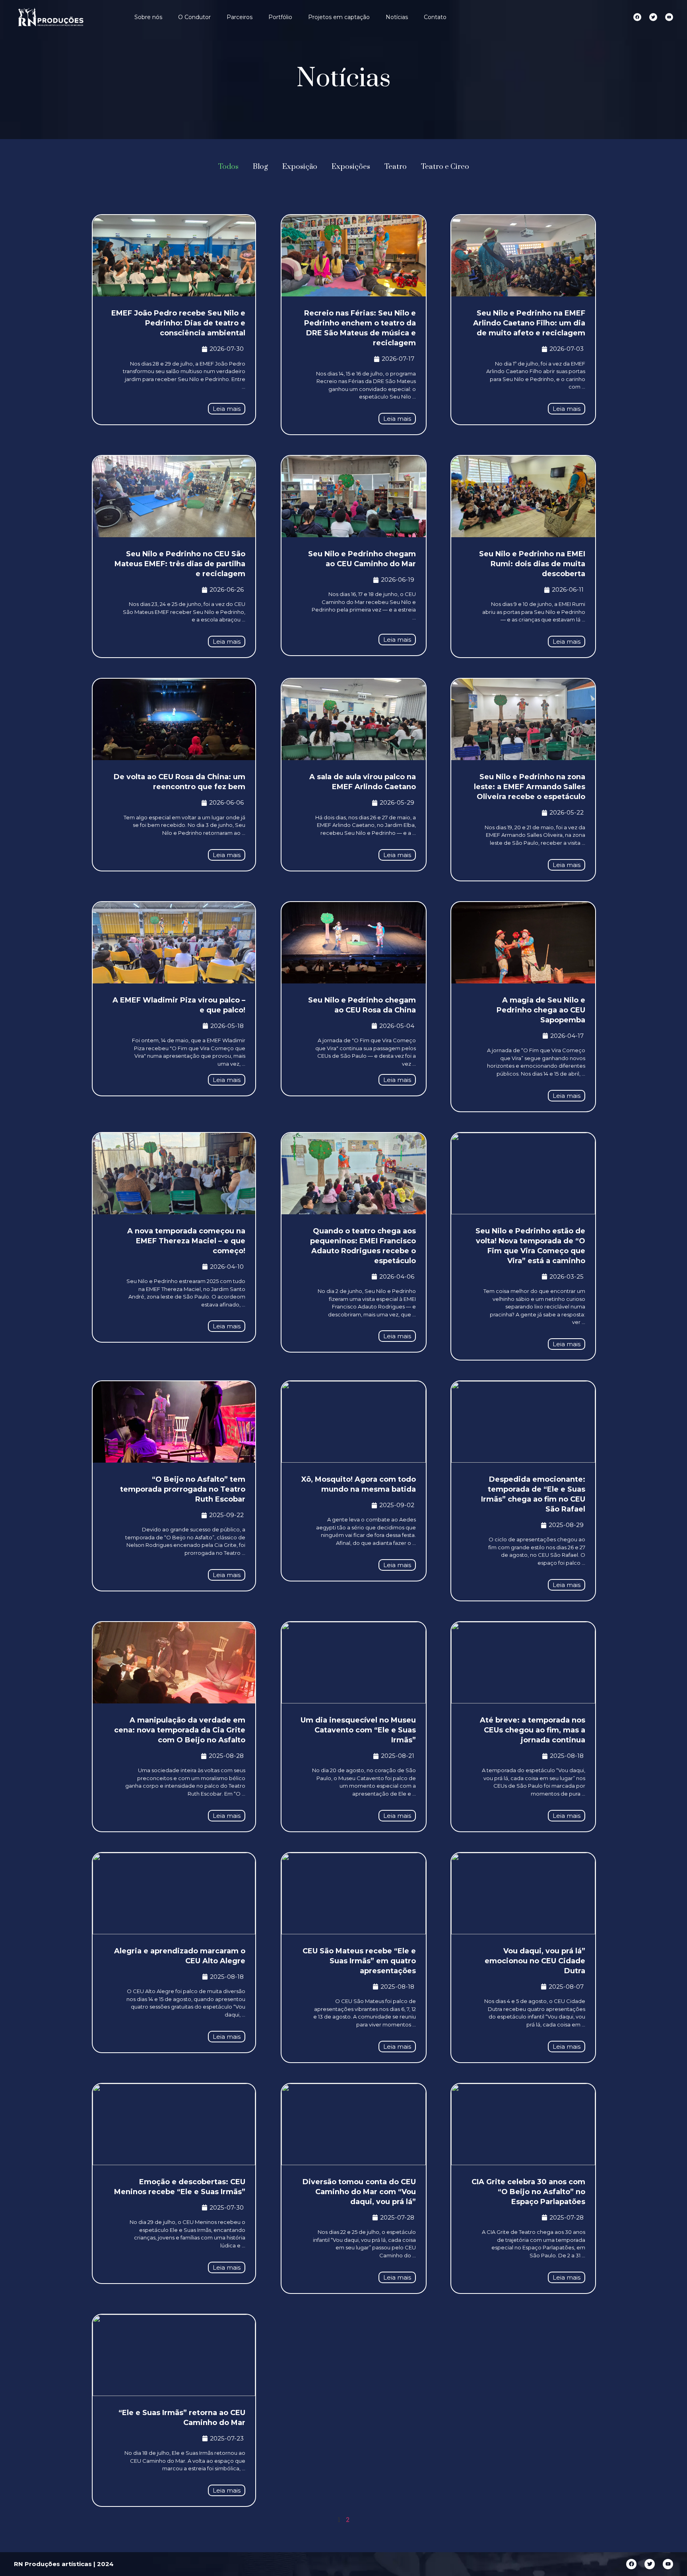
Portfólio (280, 17)
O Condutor (194, 17)
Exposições (351, 167)
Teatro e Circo (445, 167)
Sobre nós (148, 17)
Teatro (396, 167)
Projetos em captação (339, 17)
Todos (228, 167)
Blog (260, 167)
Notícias (397, 17)
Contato (435, 17)
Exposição (300, 167)
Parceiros (240, 17)
